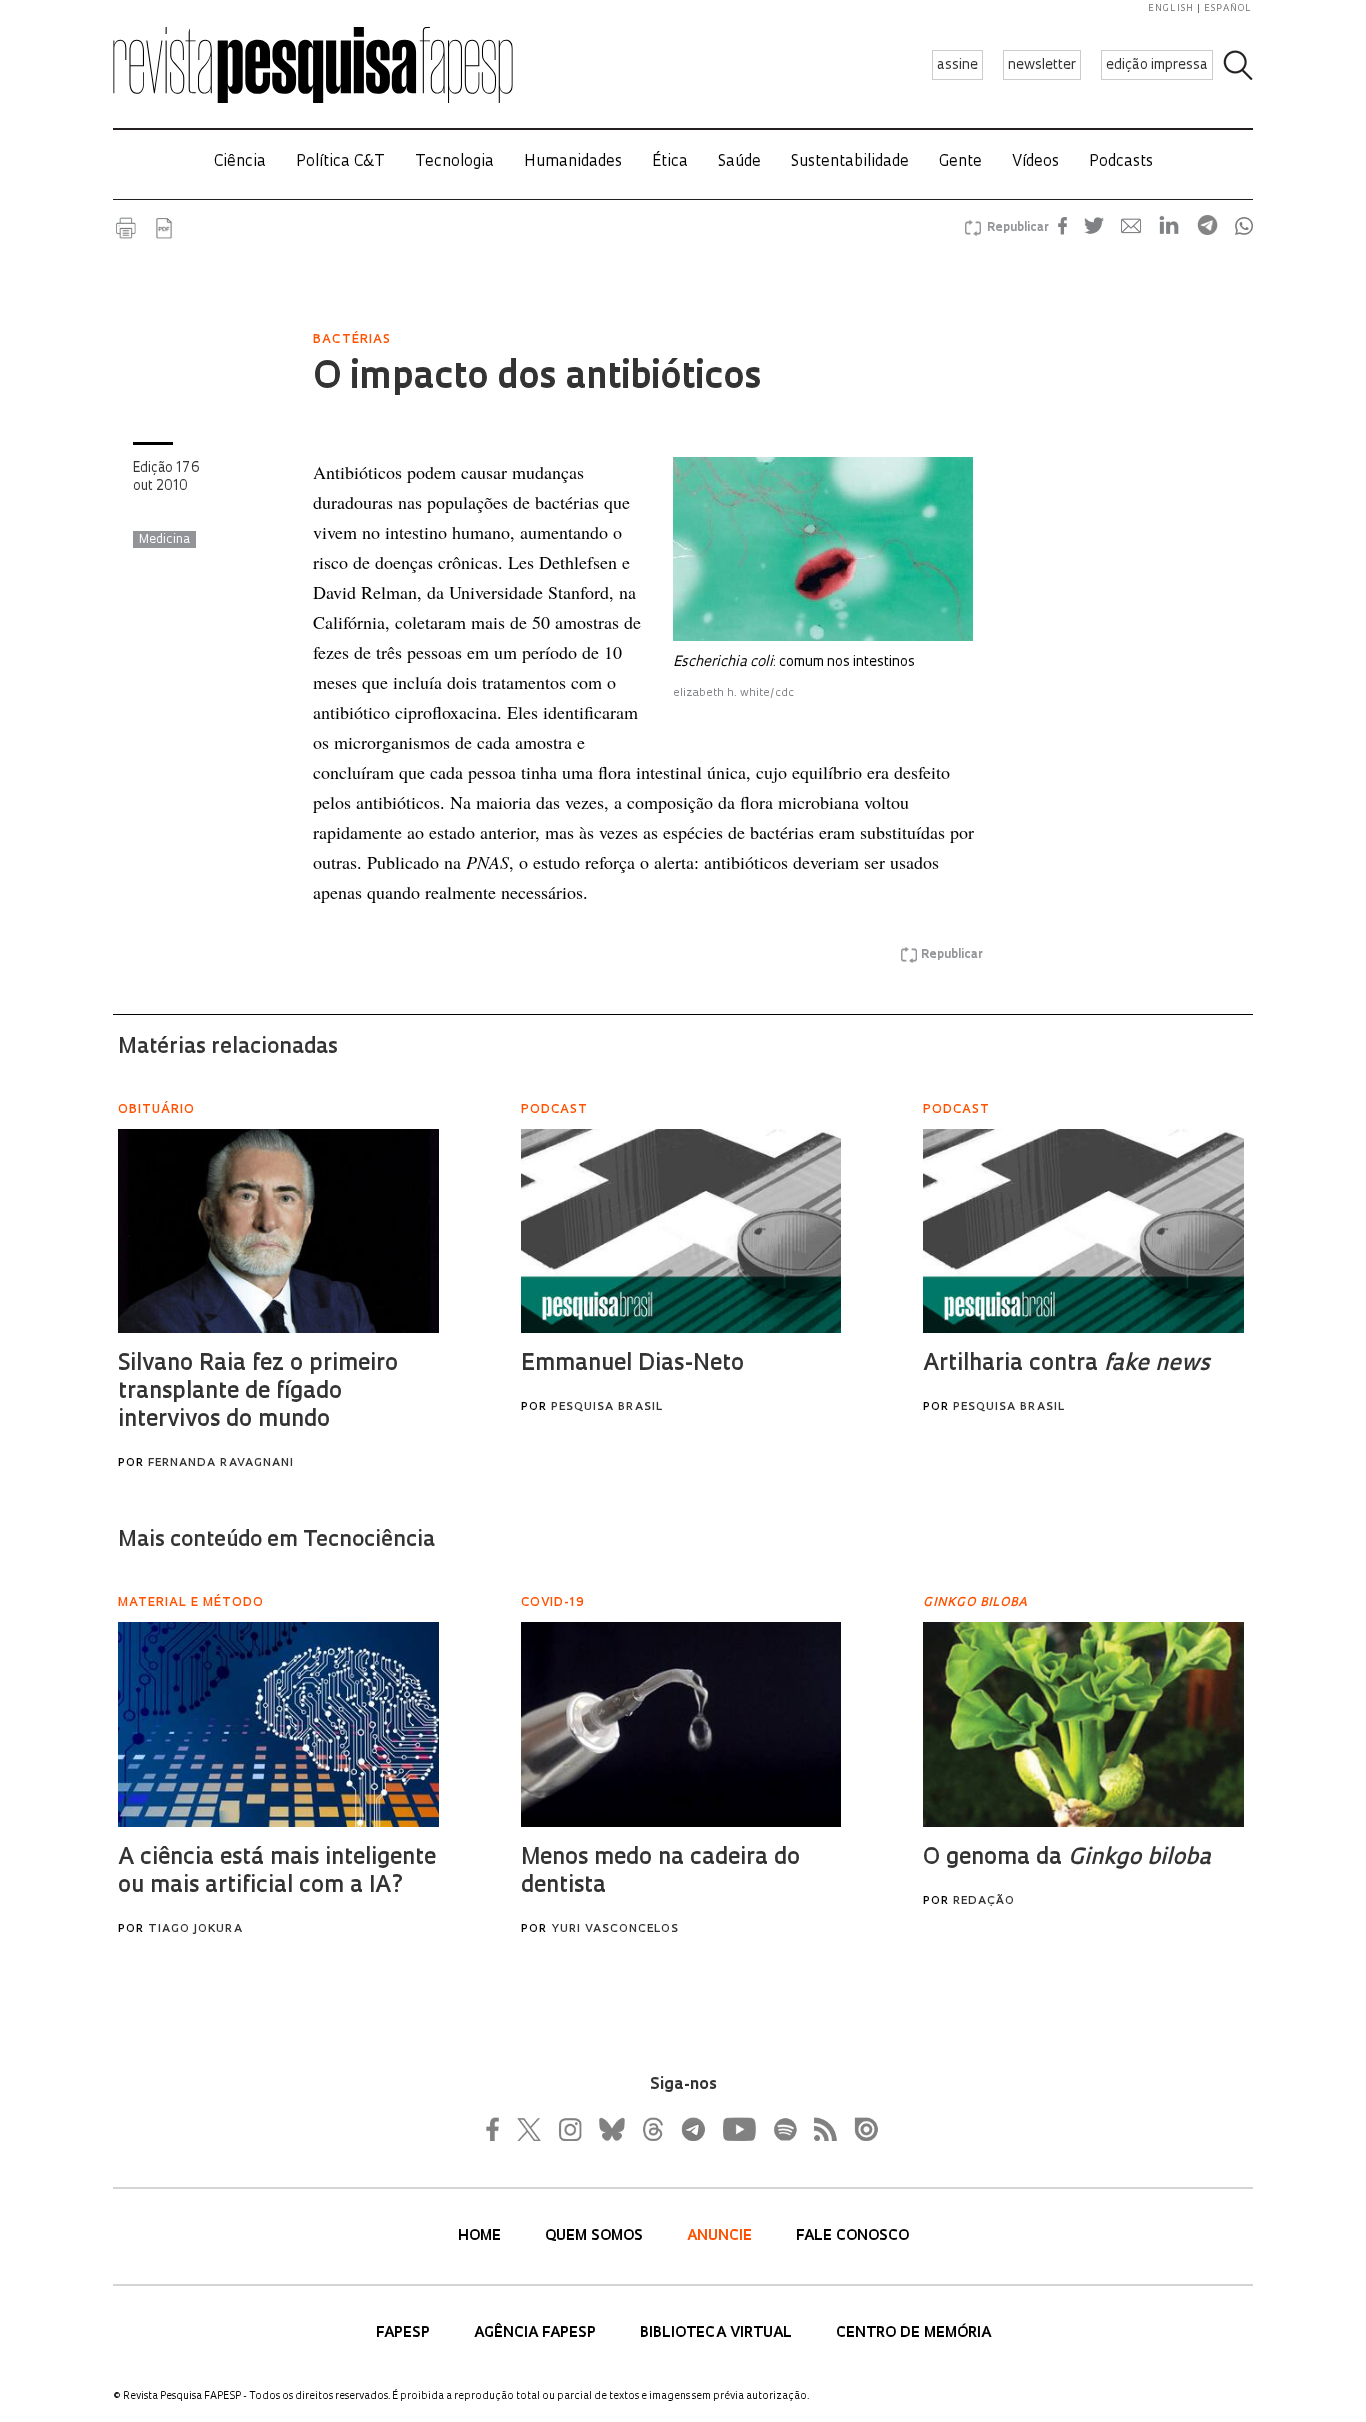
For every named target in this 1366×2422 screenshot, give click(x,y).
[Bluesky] (610, 2129)
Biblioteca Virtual (718, 2333)
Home (481, 2236)
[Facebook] (498, 2129)
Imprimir (126, 228)
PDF (164, 228)
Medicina (164, 540)
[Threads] (652, 2129)
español (1228, 8)
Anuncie (721, 2236)
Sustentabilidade (850, 162)
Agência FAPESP (537, 2333)
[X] (530, 2129)
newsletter (1042, 65)
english (1171, 8)
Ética (670, 162)
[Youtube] (738, 2129)
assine (957, 65)
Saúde (739, 162)
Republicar (1015, 228)
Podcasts (1121, 162)
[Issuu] (860, 2129)
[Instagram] (568, 2129)
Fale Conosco (852, 2236)
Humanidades (573, 162)
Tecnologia (454, 162)
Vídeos (1035, 162)
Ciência (240, 162)
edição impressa (1157, 65)
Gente (960, 162)
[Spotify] (784, 2129)
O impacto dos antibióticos (537, 379)
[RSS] (820, 2129)
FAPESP (405, 2333)
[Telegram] (692, 2129)
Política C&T (340, 162)
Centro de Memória (913, 2333)
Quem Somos (596, 2236)
